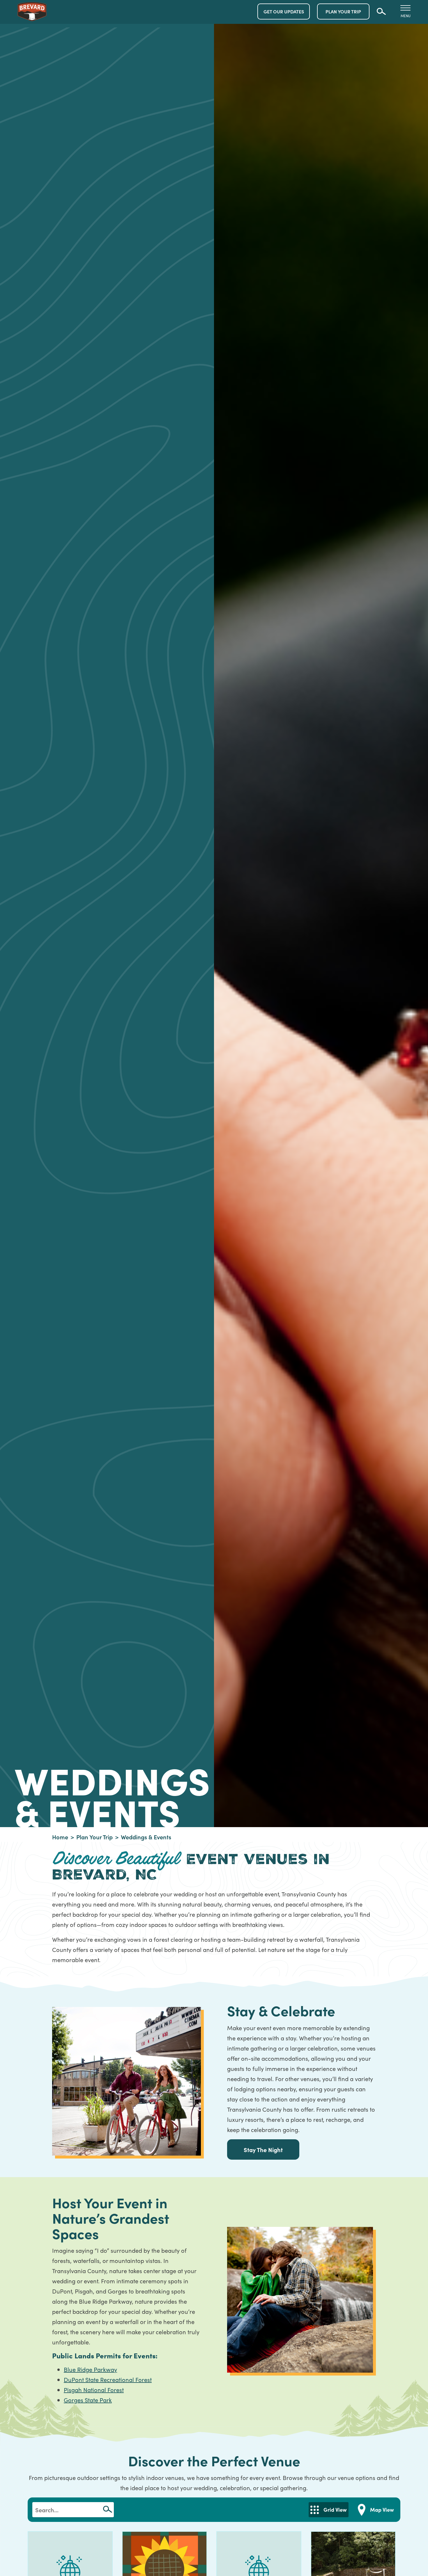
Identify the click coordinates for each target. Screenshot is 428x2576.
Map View (382, 2510)
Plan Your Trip (94, 1837)
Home (60, 1837)
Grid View (335, 2510)
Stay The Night (263, 2149)
